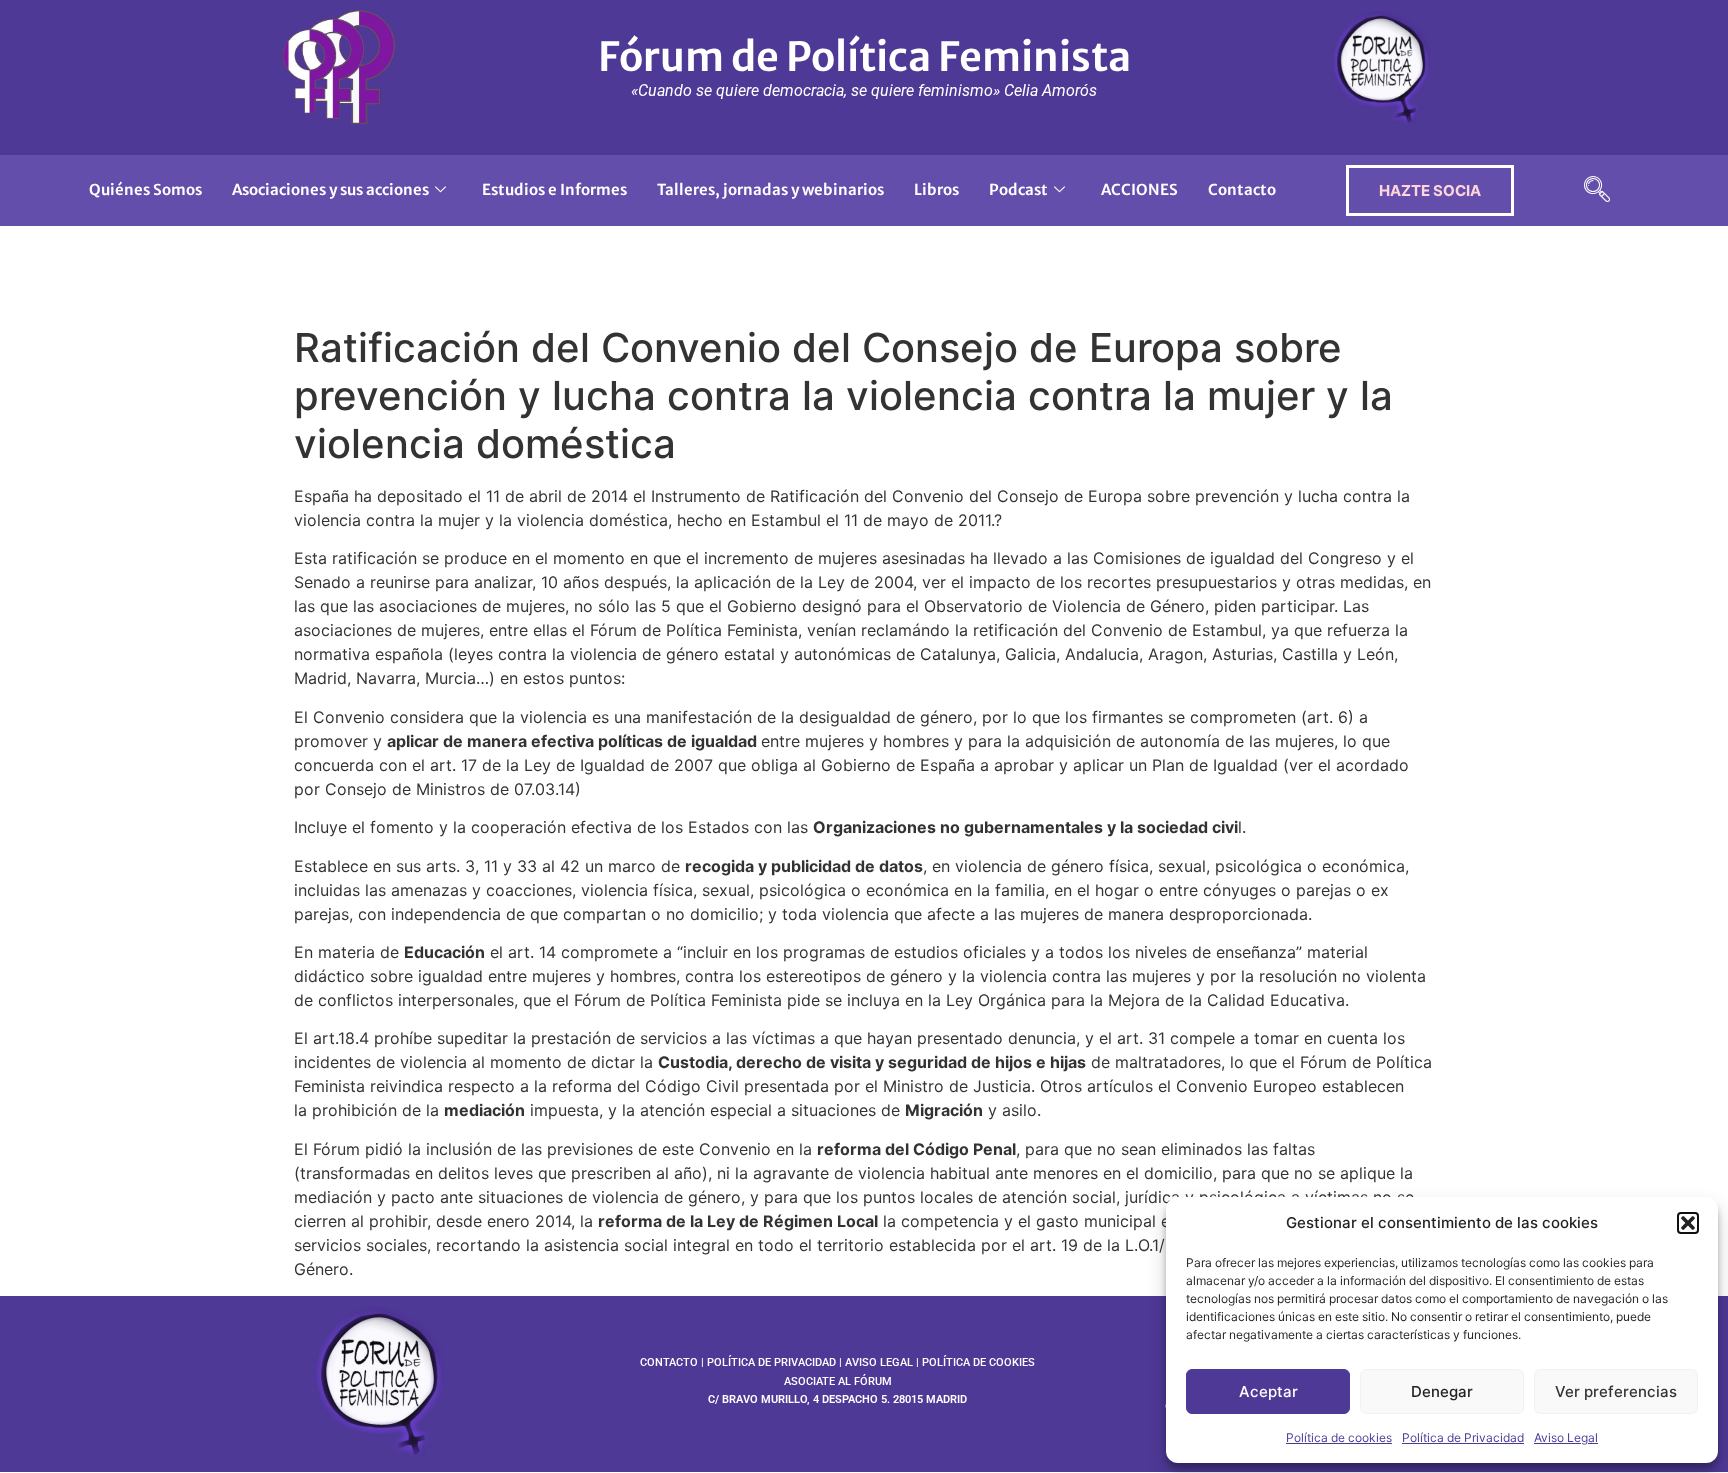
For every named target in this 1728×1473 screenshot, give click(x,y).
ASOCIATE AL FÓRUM (838, 1381)
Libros (936, 189)
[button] (1688, 1223)
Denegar (1442, 1391)
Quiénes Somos (145, 189)
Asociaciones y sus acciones (330, 189)
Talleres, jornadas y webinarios (770, 189)
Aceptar (1268, 1391)
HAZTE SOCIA (1430, 190)
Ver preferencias (1616, 1391)
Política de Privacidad (1463, 1437)
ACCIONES (1139, 189)
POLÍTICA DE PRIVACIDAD (771, 1362)
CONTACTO (669, 1362)
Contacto (1242, 189)
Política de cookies (1339, 1437)
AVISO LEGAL (879, 1362)
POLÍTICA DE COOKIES (978, 1362)
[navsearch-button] (1597, 190)
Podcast (1018, 189)
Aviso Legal (1566, 1437)
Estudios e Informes (554, 189)
